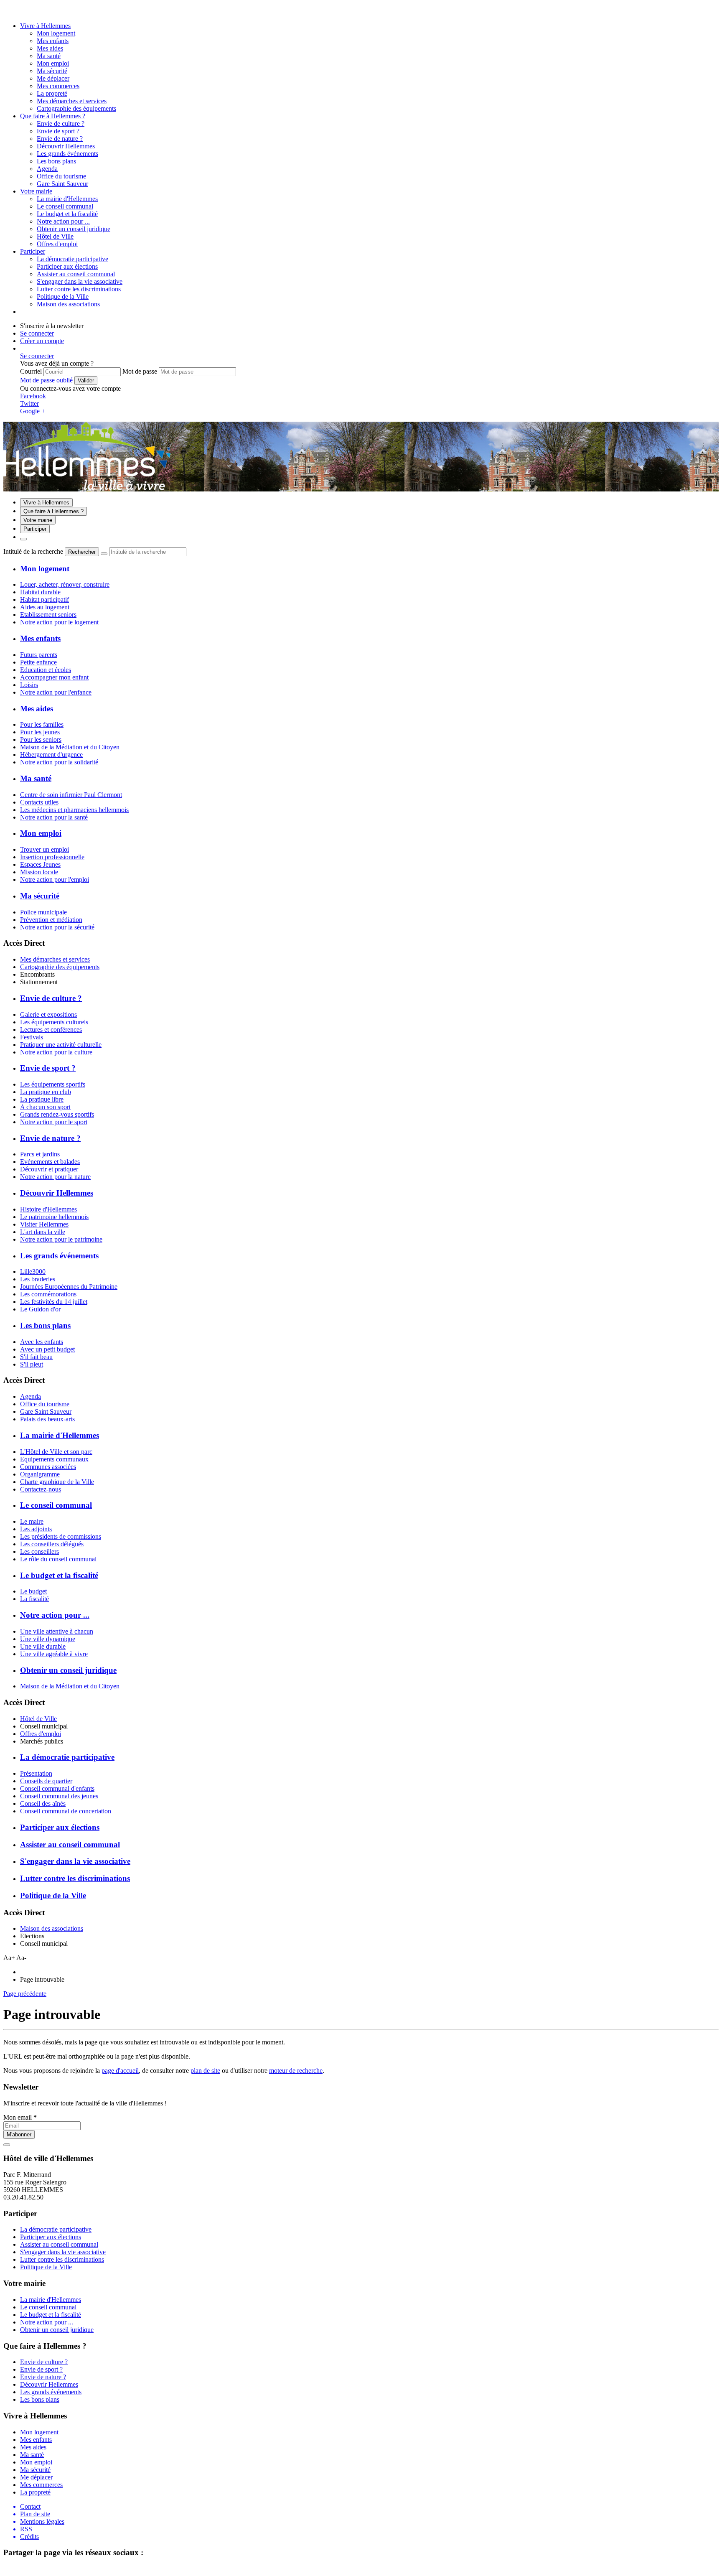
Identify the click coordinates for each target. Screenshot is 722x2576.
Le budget (33, 1591)
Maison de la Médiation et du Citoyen (70, 747)
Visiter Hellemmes (44, 1224)
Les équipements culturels (54, 1022)
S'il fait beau (36, 1357)
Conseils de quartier (46, 1781)
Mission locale (39, 872)
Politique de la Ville (63, 297)
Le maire (32, 1521)
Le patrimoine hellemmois (54, 1217)
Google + (33, 411)
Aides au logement (45, 607)
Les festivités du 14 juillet (54, 1302)
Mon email (20, 2117)
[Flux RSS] (8, 11)
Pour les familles (42, 724)
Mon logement (56, 33)
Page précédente (25, 1994)
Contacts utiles (39, 802)
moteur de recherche (296, 2071)
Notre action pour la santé (54, 817)
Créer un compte (42, 341)
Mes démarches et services (55, 959)
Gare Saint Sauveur (46, 1411)
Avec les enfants (42, 1342)
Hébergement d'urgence (51, 755)
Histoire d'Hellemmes (48, 1209)
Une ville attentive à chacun (57, 1631)
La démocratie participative (72, 259)
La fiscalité (34, 1599)
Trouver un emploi (44, 849)
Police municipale (43, 912)
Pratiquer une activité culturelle (61, 1045)
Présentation (36, 1773)
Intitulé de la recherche (33, 551)
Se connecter (37, 333)
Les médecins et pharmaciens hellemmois (74, 810)
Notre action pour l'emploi (55, 879)
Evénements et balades (50, 1162)
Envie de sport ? (58, 131)
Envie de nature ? (60, 139)
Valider (86, 381)
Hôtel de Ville (38, 1719)
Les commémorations (48, 1294)
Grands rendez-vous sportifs (57, 1114)
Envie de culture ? (61, 123)
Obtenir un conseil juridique (74, 229)
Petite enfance (38, 662)
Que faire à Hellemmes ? (53, 116)
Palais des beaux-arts (47, 1419)
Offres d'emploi (41, 1734)
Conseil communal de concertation (66, 1811)
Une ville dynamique (48, 1639)
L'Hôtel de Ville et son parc (56, 1452)
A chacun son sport (45, 1107)
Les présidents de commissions (61, 1536)
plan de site (205, 2071)
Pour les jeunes (40, 732)
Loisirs (29, 685)
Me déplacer (53, 78)
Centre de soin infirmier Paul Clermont (71, 795)
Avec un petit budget (47, 1349)
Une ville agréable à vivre (54, 1654)
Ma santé (49, 56)
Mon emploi (53, 63)
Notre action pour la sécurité (57, 927)
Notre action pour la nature (55, 1177)
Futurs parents (39, 655)
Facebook (33, 396)
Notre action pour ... (63, 221)
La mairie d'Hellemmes (67, 199)
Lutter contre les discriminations (79, 289)
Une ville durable (43, 1646)
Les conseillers (39, 1551)
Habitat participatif (44, 599)
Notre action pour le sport (54, 1122)
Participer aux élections (67, 266)
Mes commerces (58, 86)
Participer (33, 251)
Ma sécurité (52, 71)
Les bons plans (56, 161)
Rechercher (82, 552)
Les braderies (38, 1279)
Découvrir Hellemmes (66, 146)
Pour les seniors (41, 739)
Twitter (29, 403)
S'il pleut (32, 1364)
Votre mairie (36, 191)
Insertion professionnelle (52, 857)
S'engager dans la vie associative (80, 281)
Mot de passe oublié (46, 380)
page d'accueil (120, 2071)
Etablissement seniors (48, 615)
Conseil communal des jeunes (59, 1796)
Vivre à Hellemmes (45, 26)
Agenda (31, 1396)
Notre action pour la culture (56, 1052)
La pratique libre (42, 1099)
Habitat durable (40, 592)
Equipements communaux (54, 1459)
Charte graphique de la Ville (57, 1482)
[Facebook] (18, 11)
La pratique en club (46, 1092)
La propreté (52, 93)
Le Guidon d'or (40, 1309)
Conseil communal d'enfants (57, 1788)
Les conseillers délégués (52, 1544)
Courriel (31, 371)
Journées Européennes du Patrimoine (69, 1287)
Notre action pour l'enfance (56, 692)
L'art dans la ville (43, 1232)
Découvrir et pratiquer (49, 1169)
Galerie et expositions (48, 1014)
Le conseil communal (65, 206)
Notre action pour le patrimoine (61, 1239)
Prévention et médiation (51, 920)
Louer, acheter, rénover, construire (65, 584)
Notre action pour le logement (59, 622)
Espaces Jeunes (40, 864)
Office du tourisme (45, 1404)
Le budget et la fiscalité (67, 214)
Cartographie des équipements (60, 967)
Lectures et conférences (51, 1030)
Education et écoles (46, 670)
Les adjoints (36, 1529)
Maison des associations (52, 1928)
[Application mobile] (27, 11)
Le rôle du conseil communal (58, 1559)
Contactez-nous (41, 1489)
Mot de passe (140, 371)
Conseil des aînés (43, 1803)
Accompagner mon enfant (54, 677)
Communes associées (48, 1467)
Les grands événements (67, 154)
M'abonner (19, 2134)
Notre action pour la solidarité (59, 762)
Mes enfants (53, 41)
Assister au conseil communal (76, 274)
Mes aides (50, 48)
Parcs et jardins (40, 1154)
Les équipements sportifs (53, 1084)
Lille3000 (33, 1271)
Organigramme (40, 1474)
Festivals (32, 1037)
